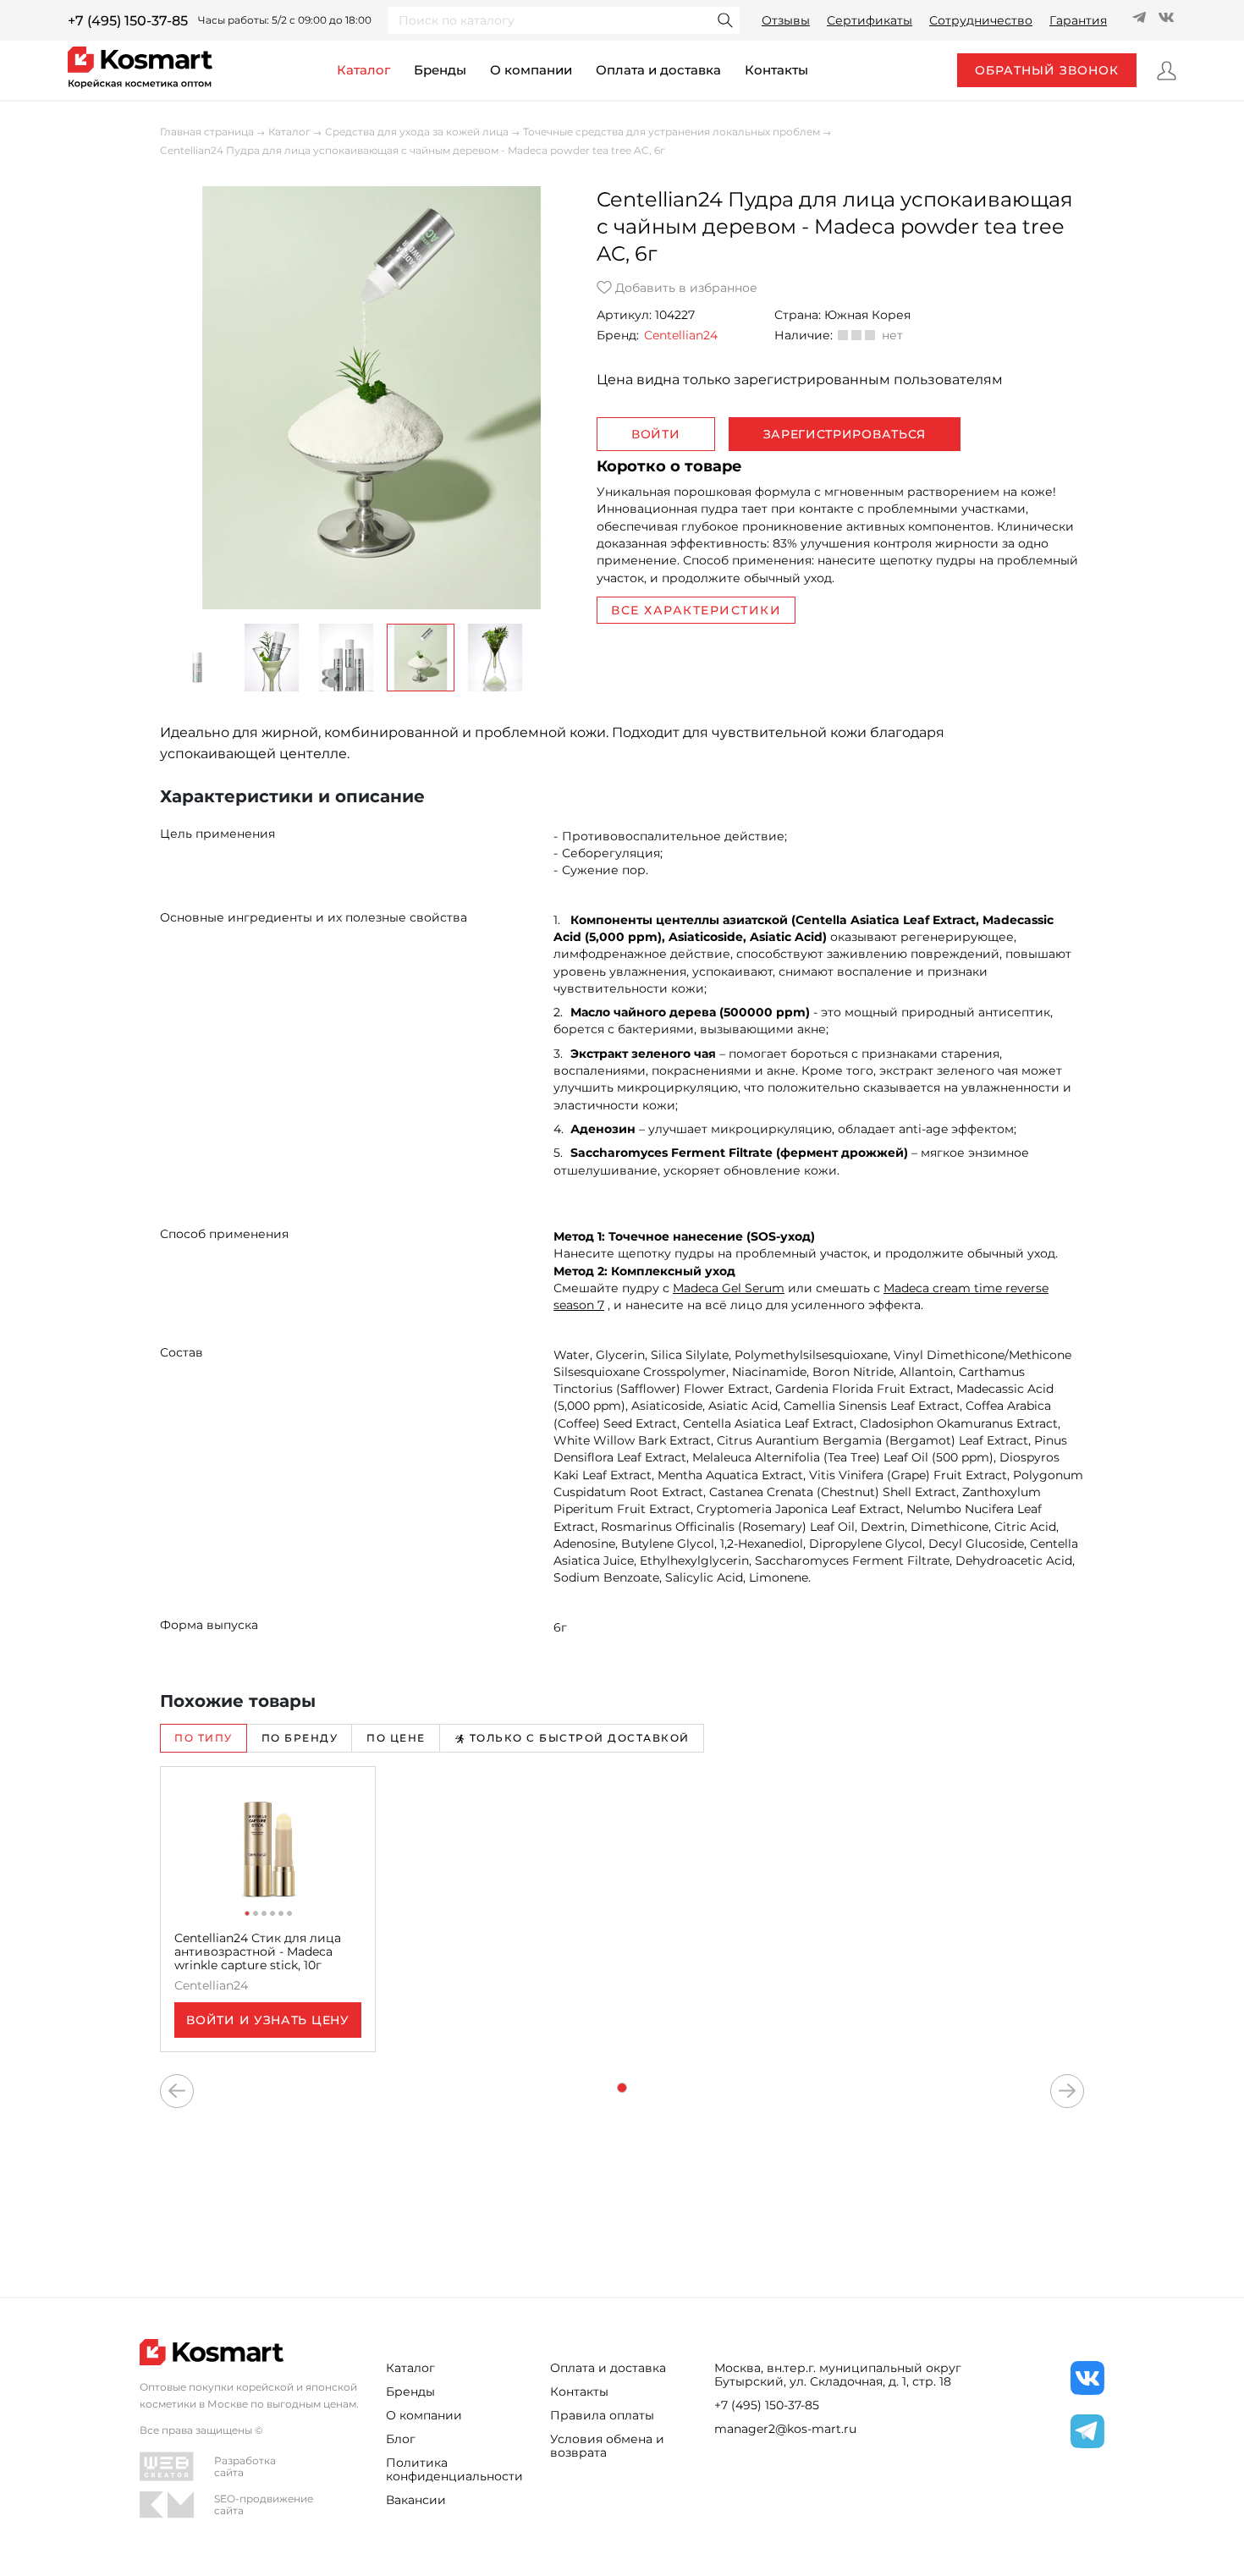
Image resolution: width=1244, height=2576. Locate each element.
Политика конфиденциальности (454, 2469)
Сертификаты (870, 20)
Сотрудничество (981, 20)
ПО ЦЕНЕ (396, 1738)
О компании (531, 70)
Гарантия (1078, 20)
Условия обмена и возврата (607, 2446)
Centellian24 (681, 335)
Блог (401, 2439)
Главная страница (207, 132)
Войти (656, 434)
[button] (197, 658)
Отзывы (786, 20)
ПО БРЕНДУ (300, 1738)
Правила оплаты (602, 2415)
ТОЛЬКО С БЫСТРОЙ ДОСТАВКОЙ (580, 1738)
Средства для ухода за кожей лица (417, 132)
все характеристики (696, 610)
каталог (363, 70)
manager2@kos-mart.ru (785, 2429)
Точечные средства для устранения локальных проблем (672, 132)
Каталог (289, 132)
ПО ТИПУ (204, 1738)
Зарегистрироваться (845, 434)
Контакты (579, 2392)
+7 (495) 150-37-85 (128, 21)
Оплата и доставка (658, 70)
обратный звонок (1047, 70)
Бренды (440, 70)
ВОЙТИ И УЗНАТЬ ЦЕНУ (267, 2020)
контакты (776, 70)
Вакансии (416, 2500)
